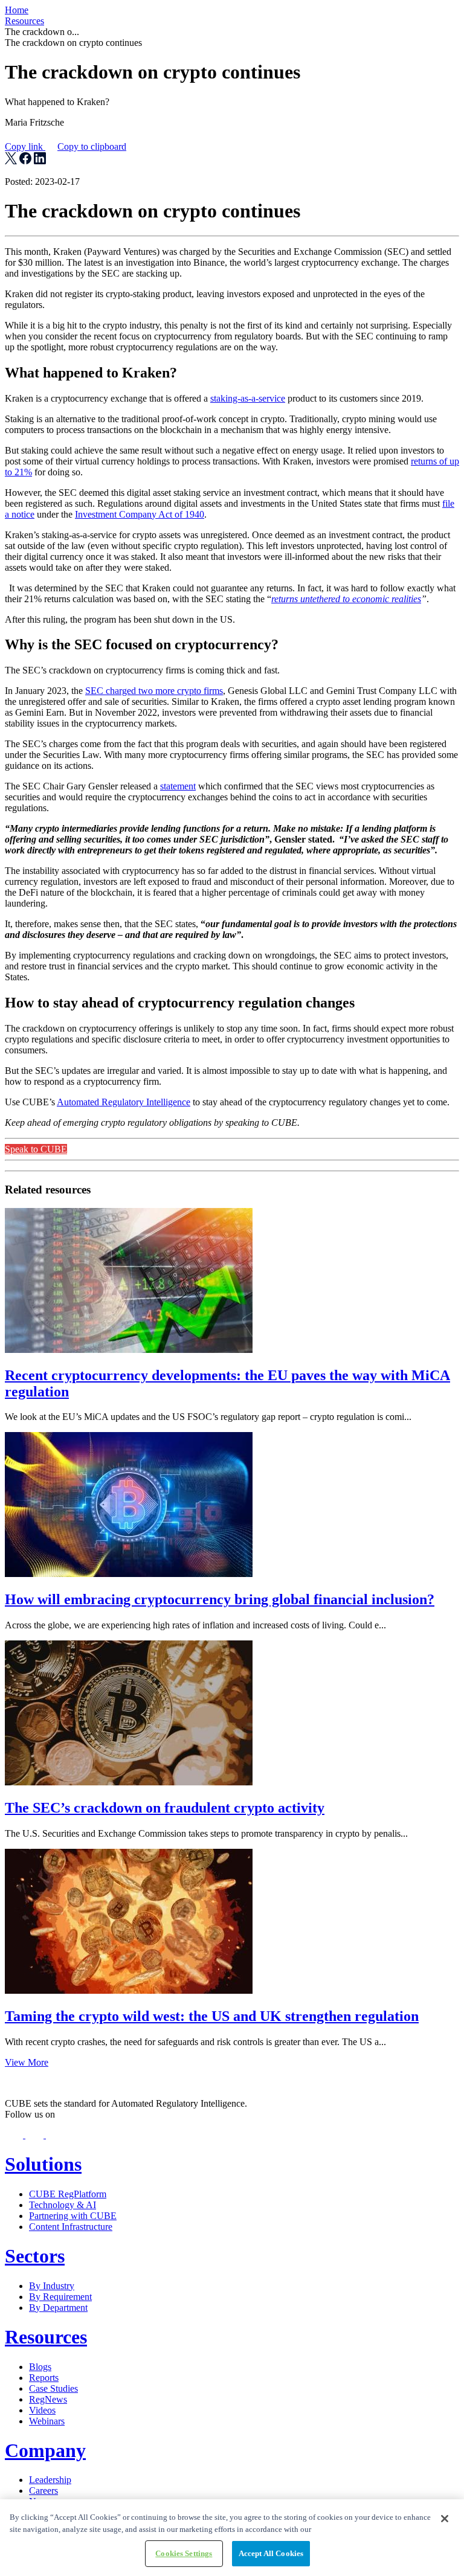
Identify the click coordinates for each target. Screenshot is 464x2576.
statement (178, 786)
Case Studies (53, 2388)
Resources (24, 21)
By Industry (52, 2286)
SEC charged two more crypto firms (154, 691)
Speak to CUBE (36, 1149)
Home (17, 10)
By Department (58, 2308)
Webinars (47, 2421)
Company (45, 2450)
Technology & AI (63, 2205)
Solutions (43, 2164)
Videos (42, 2410)
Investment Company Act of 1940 (140, 514)
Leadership (50, 2480)
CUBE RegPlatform (68, 2194)
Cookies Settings (184, 2553)
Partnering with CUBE (73, 2216)
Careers (43, 2491)
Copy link (66, 146)
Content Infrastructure (71, 2227)
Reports (44, 2378)
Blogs (40, 2367)
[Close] (445, 2519)
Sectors (35, 2256)
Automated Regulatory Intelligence (124, 1102)
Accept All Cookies (271, 2553)
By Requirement (60, 2297)
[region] (232, 2538)
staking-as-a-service (248, 398)
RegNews (48, 2399)
